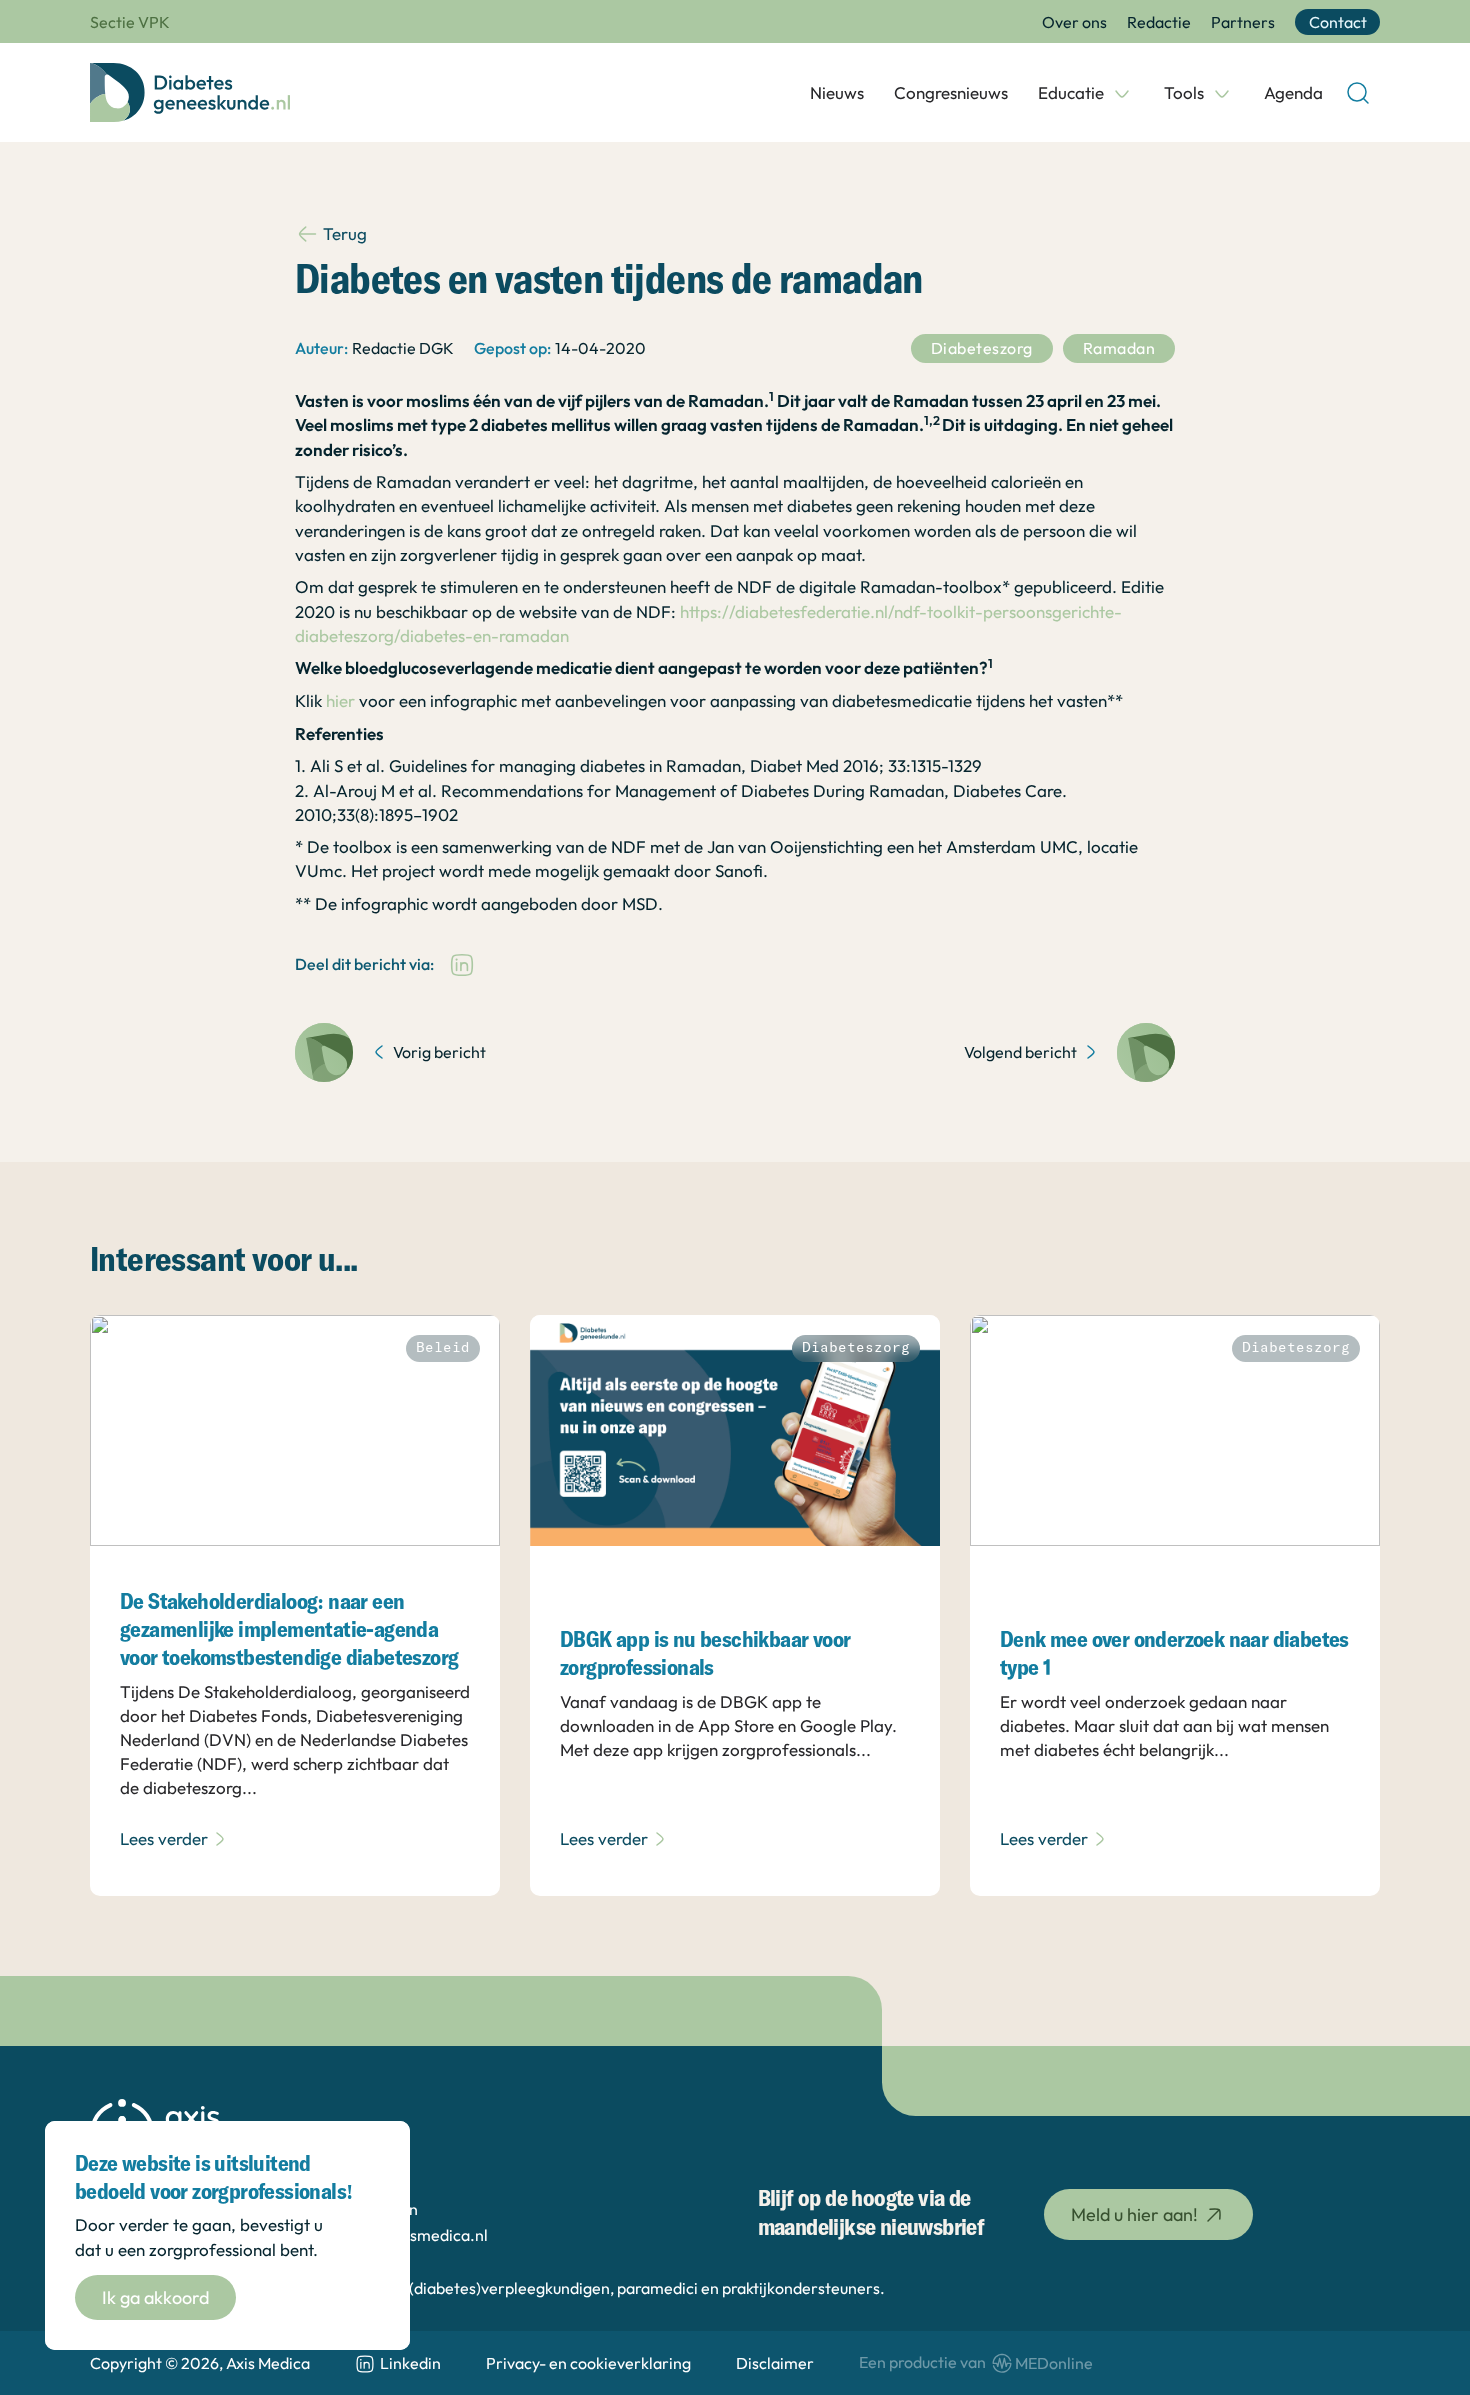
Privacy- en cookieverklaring (588, 2363)
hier (340, 700)
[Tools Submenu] (1222, 93)
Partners (1243, 22)
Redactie (1159, 22)
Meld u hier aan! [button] (1134, 2214)
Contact (1338, 22)
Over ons (1074, 22)
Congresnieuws (951, 92)
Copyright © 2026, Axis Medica (200, 2363)
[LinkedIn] (462, 965)
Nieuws (837, 92)
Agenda (1293, 92)
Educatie (1071, 92)
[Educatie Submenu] (1122, 93)
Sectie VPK (130, 22)
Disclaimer (775, 2363)
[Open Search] (1358, 93)
